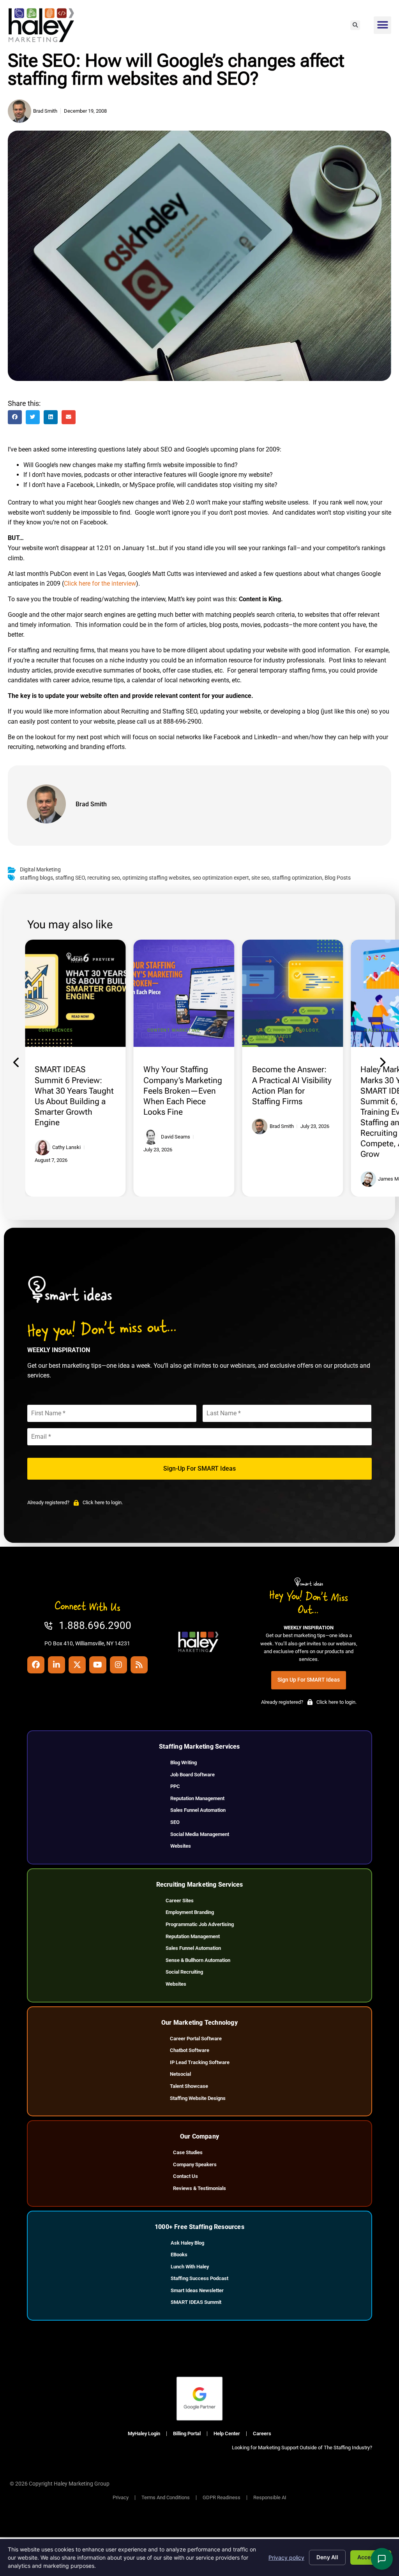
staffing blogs (36, 878)
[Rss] (139, 1665)
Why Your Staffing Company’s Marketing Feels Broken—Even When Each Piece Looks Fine (183, 1091)
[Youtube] (98, 1665)
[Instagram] (118, 1665)
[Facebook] (36, 1665)
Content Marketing (174, 1030)
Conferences (56, 1030)
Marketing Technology (287, 1030)
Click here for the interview (100, 583)
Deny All (327, 2557)
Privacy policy (286, 2557)
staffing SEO (70, 878)
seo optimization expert (221, 878)
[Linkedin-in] (56, 1665)
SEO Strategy (274, 1037)
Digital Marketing (40, 870)
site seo (260, 878)
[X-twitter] (77, 1665)
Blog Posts (338, 878)
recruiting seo (104, 878)
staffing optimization (297, 878)
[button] (355, 25)
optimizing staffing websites (156, 878)
